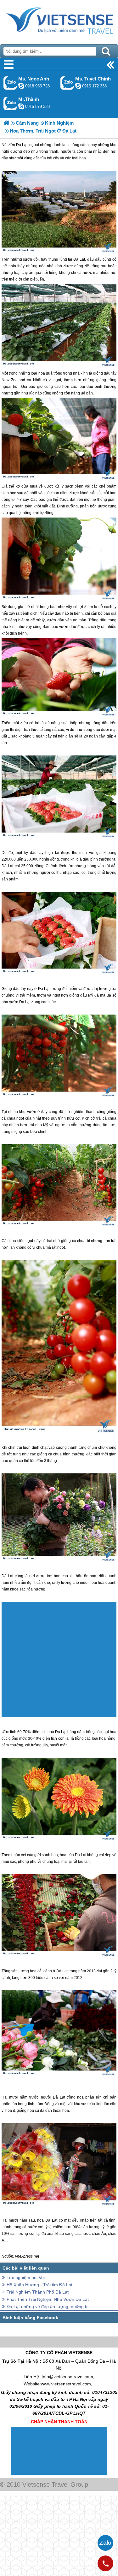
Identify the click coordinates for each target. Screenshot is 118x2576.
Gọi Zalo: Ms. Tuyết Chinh (67, 83)
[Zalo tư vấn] (105, 2543)
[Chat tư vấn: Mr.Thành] (21, 106)
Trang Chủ (59, 21)
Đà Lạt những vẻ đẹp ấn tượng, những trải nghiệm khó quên (50, 2307)
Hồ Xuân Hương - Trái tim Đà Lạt (39, 2285)
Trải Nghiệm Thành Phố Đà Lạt (38, 2292)
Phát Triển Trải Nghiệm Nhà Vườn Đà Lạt (48, 2299)
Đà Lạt (79, 259)
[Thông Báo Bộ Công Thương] (35, 2473)
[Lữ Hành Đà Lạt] (6, 123)
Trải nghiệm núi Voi (26, 2277)
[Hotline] (105, 2563)
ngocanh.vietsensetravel (21, 86)
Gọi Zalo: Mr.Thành (10, 103)
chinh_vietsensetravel (78, 86)
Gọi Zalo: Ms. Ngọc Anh (10, 83)
